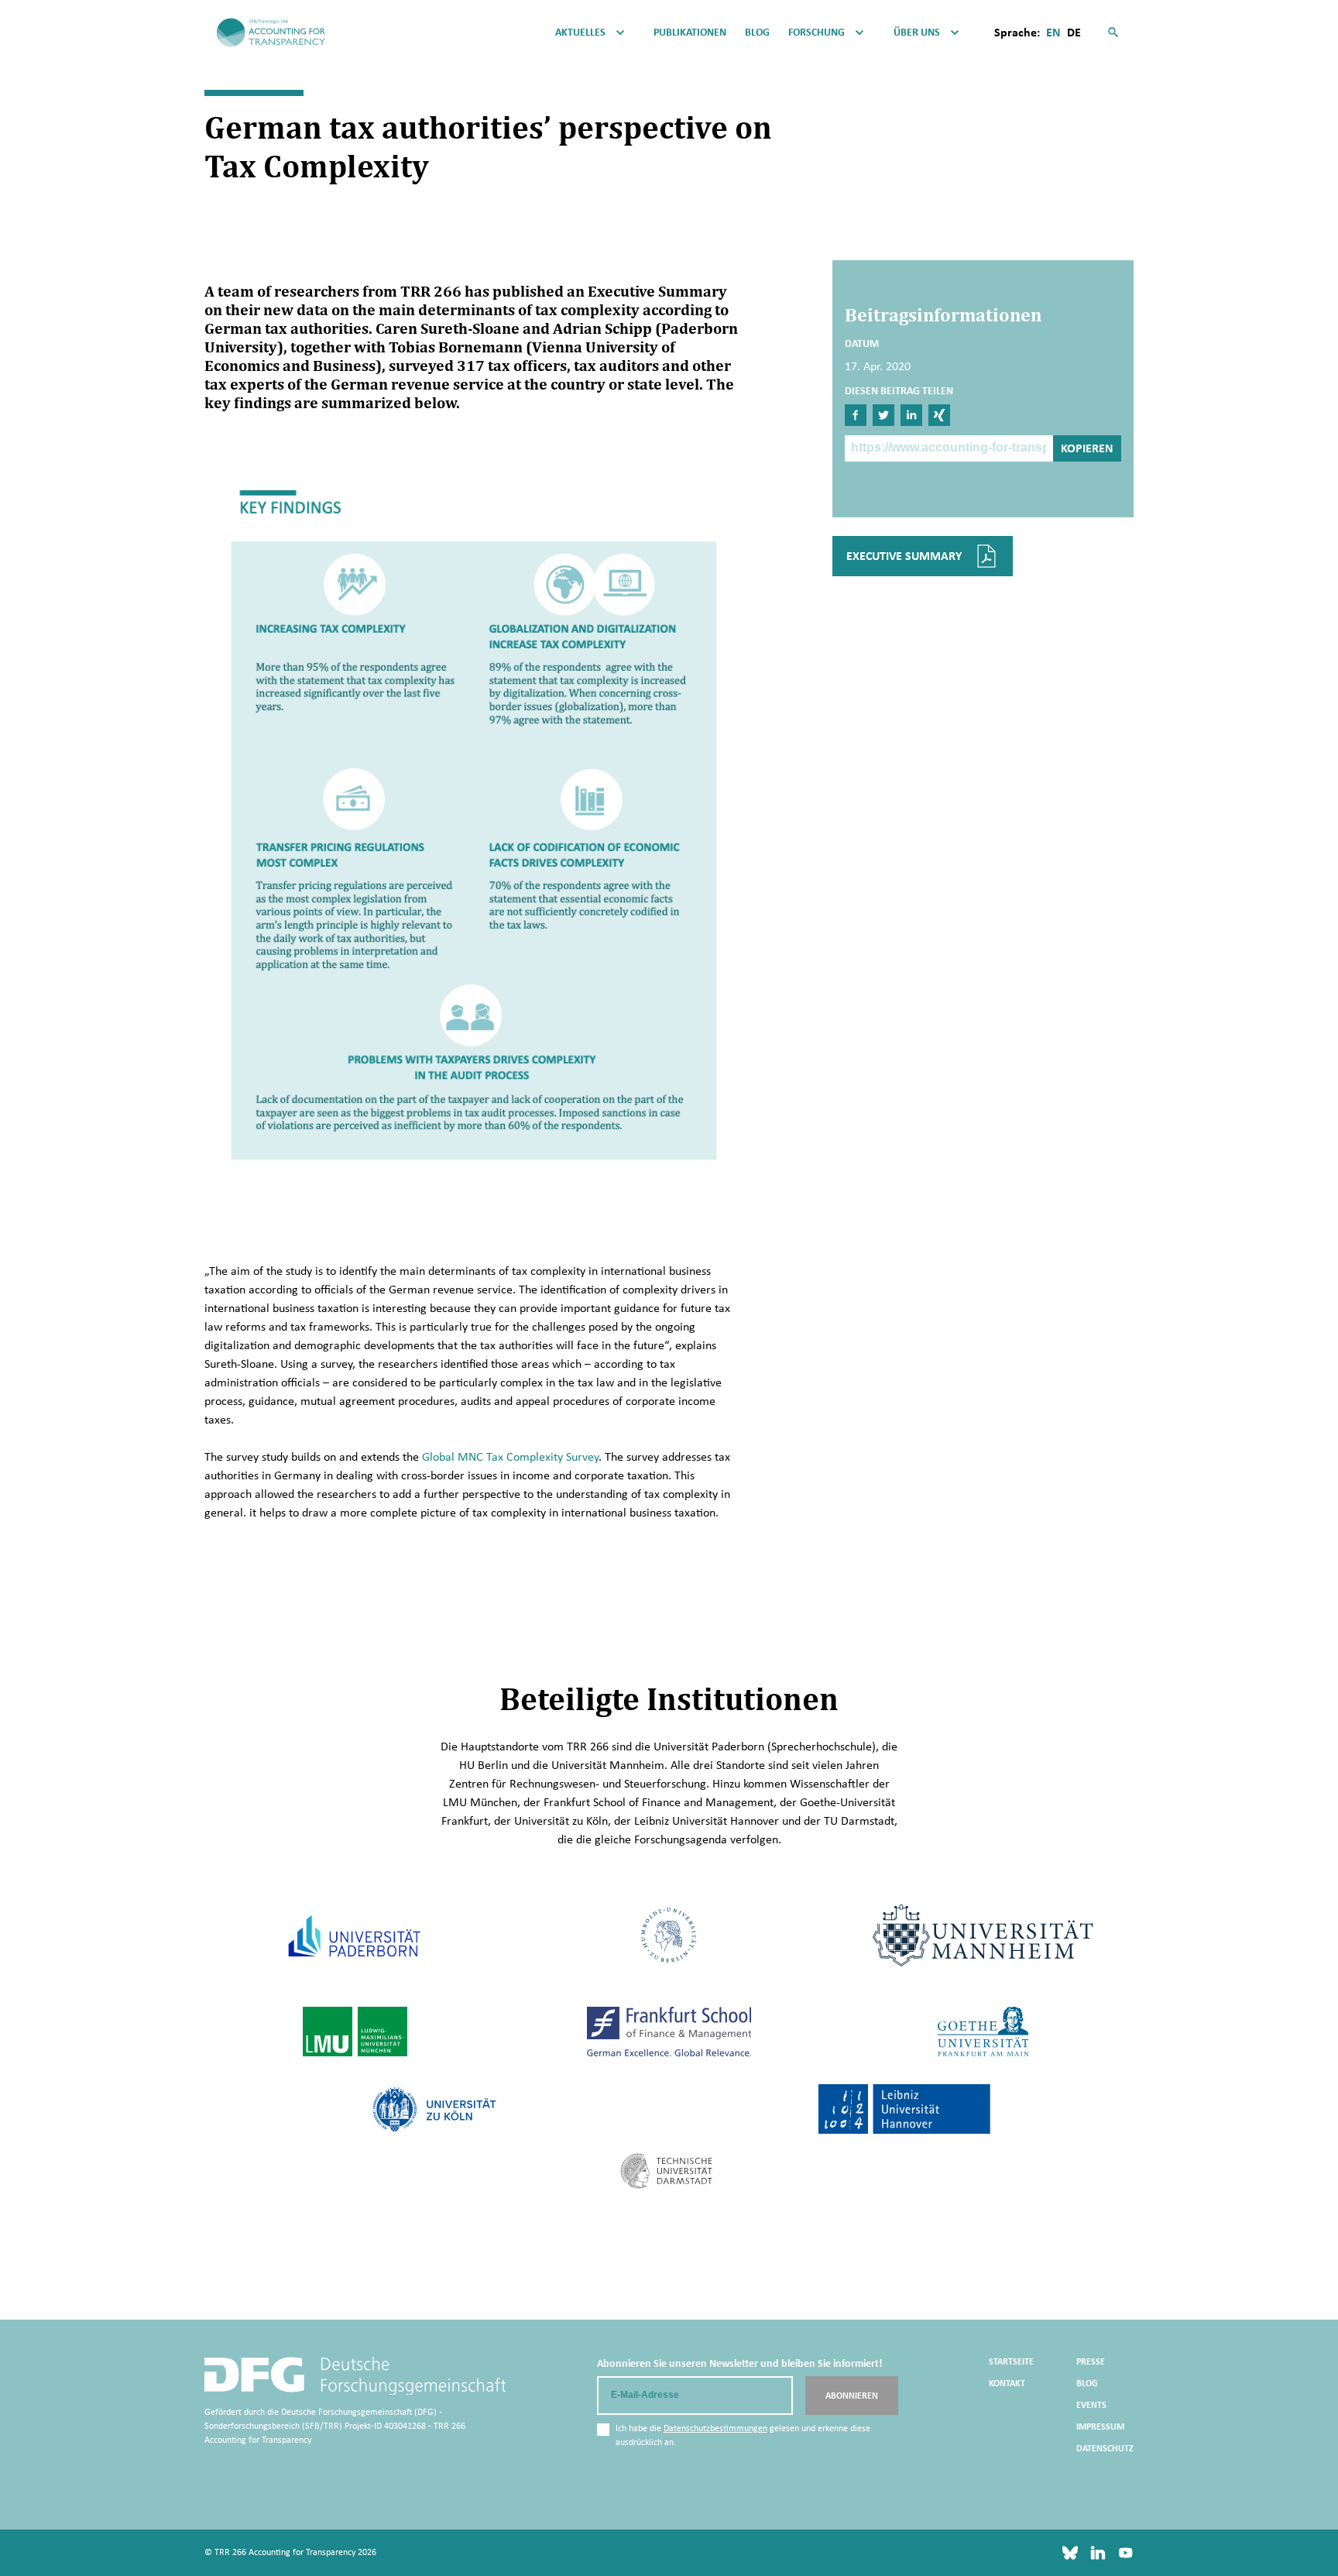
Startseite (1011, 2361)
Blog (757, 33)
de (1074, 32)
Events (1091, 2405)
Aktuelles (580, 33)
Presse (1091, 2361)
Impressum (1100, 2427)
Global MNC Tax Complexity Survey (510, 1456)
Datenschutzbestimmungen (715, 2428)
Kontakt (1007, 2383)
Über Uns (917, 33)
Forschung (817, 33)
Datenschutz (1105, 2448)
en (1053, 32)
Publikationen (690, 33)
